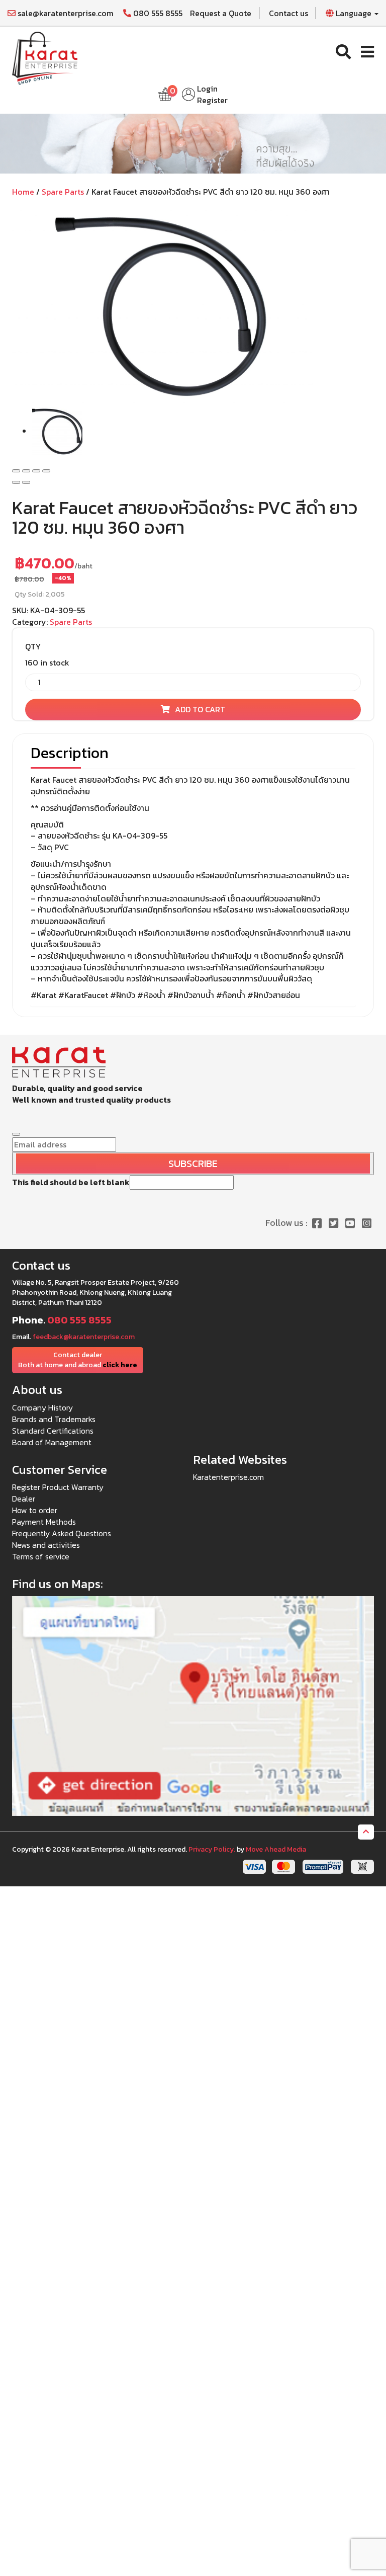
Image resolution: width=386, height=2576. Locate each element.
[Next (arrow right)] (26, 482)
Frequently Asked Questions (62, 1533)
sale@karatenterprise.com (65, 13)
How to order (35, 1510)
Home (23, 192)
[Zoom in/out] (46, 471)
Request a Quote (221, 13)
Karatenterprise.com (228, 1477)
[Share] (26, 471)
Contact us (288, 13)
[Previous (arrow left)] (16, 482)
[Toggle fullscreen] (36, 471)
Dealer (24, 1499)
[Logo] (45, 57)
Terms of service (41, 1556)
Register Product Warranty (58, 1487)
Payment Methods (44, 1522)
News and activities (46, 1545)
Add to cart (200, 709)
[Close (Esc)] (16, 471)
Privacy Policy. (212, 1849)
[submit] (16, 1134)
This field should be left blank (71, 1182)
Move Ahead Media (276, 1849)
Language (354, 13)
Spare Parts (63, 192)
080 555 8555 (157, 13)
